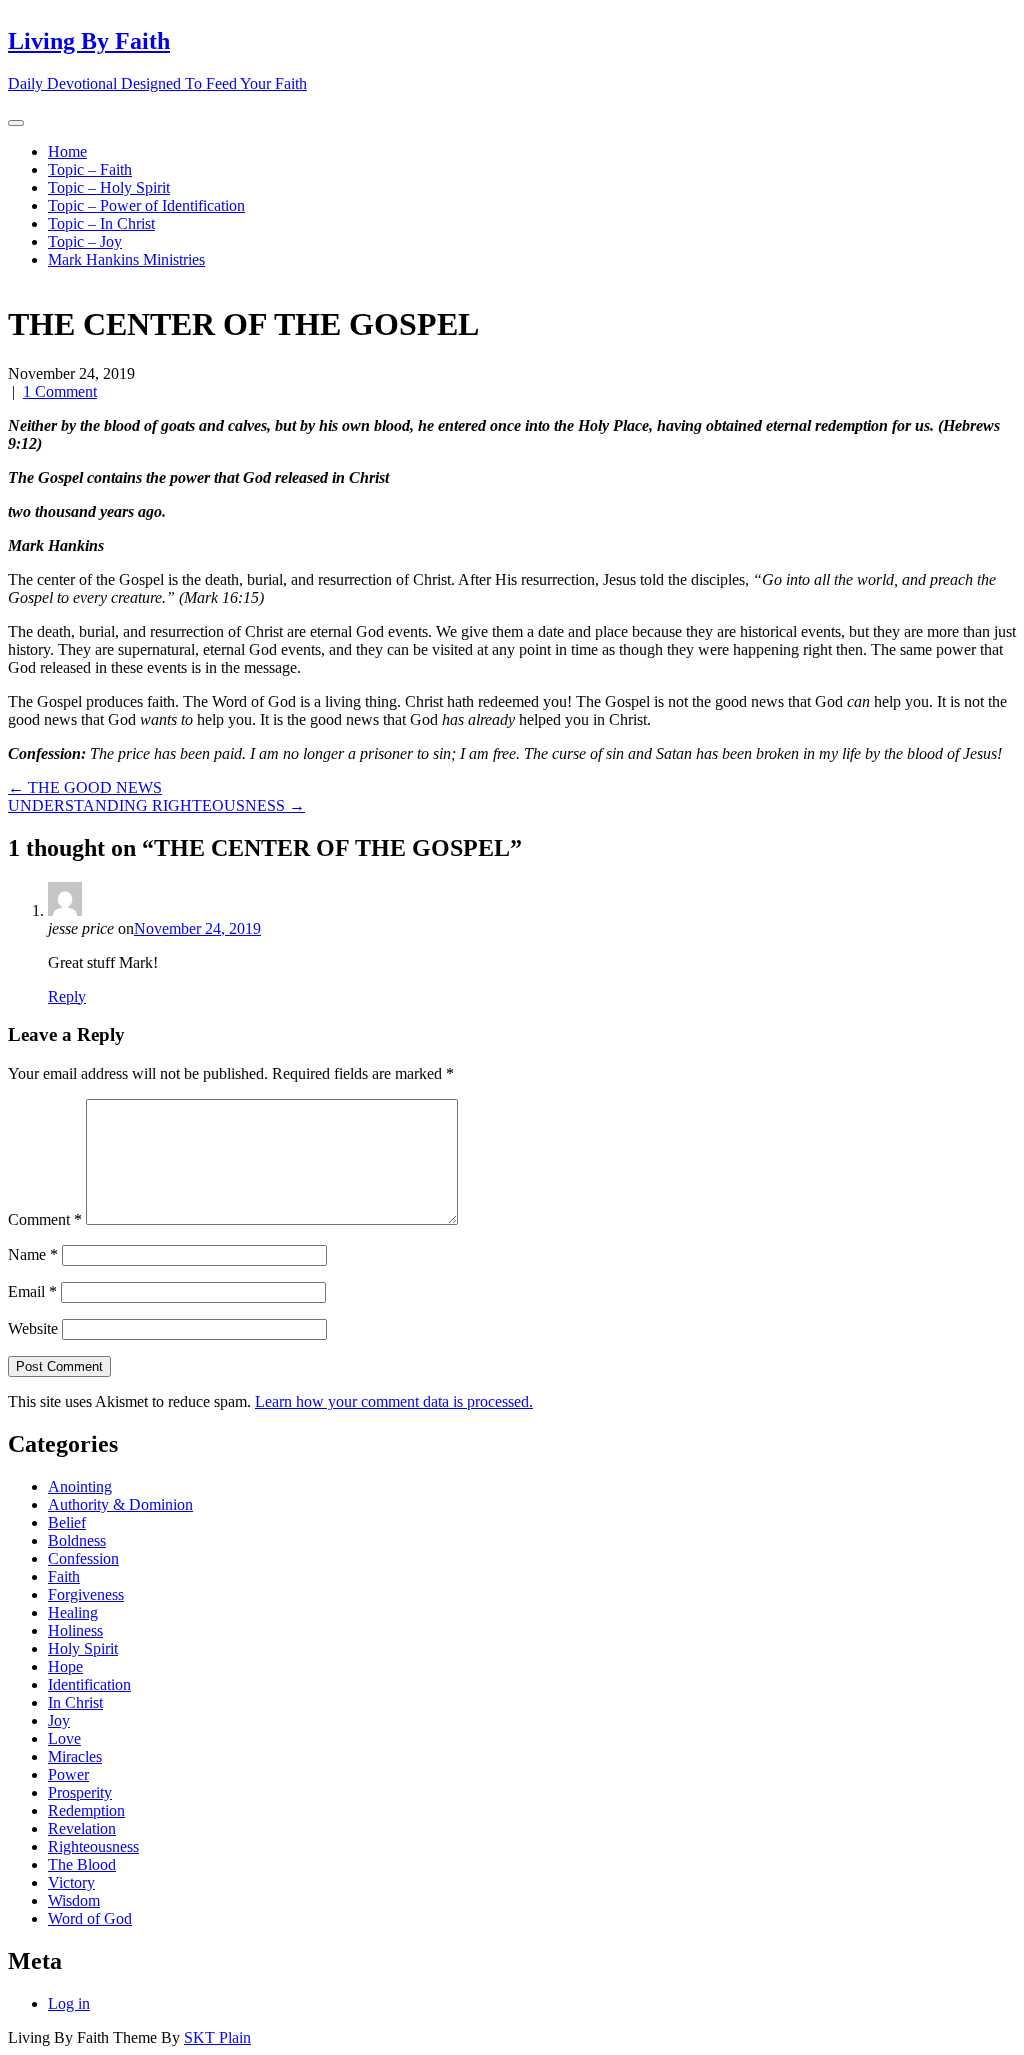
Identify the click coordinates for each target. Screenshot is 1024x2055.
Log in (69, 2003)
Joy (59, 1720)
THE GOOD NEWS (85, 787)
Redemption (86, 1810)
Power (68, 1774)
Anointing (80, 1486)
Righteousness (93, 1846)
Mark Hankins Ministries (126, 259)
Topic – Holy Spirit (109, 187)
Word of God (90, 1918)
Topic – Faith (90, 169)
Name (33, 1254)
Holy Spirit (83, 1648)
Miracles (75, 1756)
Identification (89, 1684)
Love (64, 1738)
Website (33, 1328)
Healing (73, 1612)
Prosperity (80, 1792)
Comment (45, 1219)
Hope (65, 1666)
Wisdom (74, 1900)
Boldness (77, 1540)
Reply (67, 996)
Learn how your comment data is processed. (394, 1401)
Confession (83, 1558)
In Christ (75, 1702)
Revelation (82, 1828)
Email (32, 1291)
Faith (64, 1576)
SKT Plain (217, 2037)
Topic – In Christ (101, 223)
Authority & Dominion (120, 1504)
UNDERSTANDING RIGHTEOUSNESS (156, 805)
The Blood (82, 1864)
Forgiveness (86, 1594)
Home (67, 151)
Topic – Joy (85, 241)
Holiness (75, 1630)
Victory (71, 1882)
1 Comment (60, 391)
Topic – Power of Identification (146, 205)
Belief (67, 1522)
